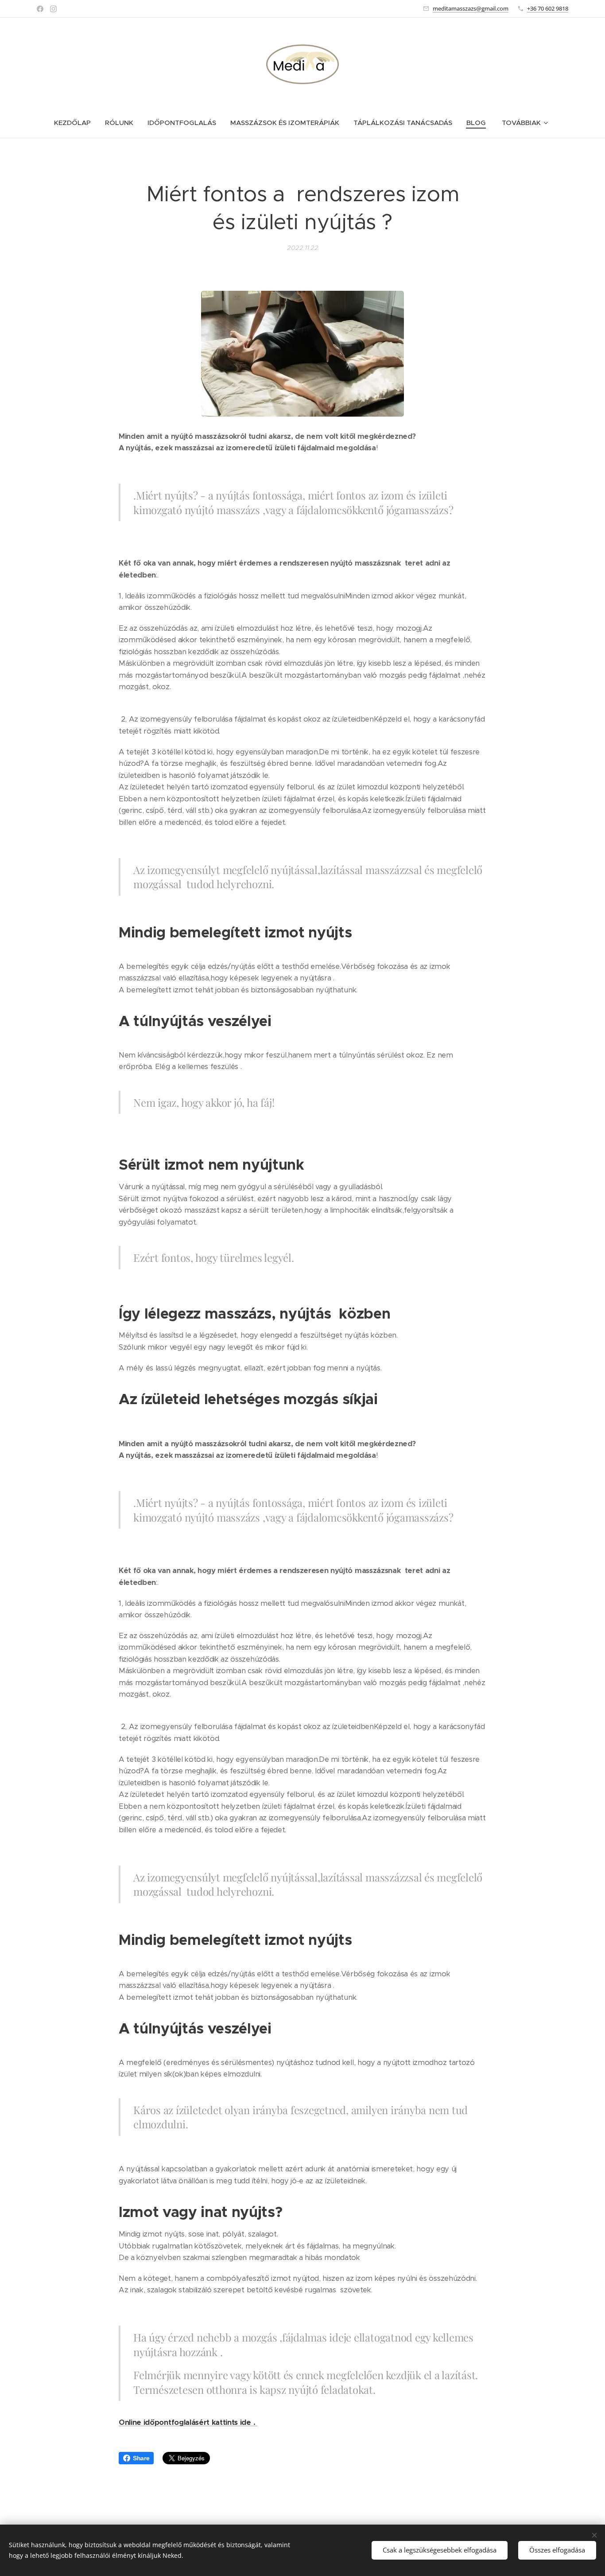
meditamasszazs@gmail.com (471, 8)
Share (141, 2458)
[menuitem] (76, 123)
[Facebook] (40, 9)
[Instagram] (53, 9)
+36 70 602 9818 (548, 8)
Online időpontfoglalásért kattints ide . (188, 2422)
